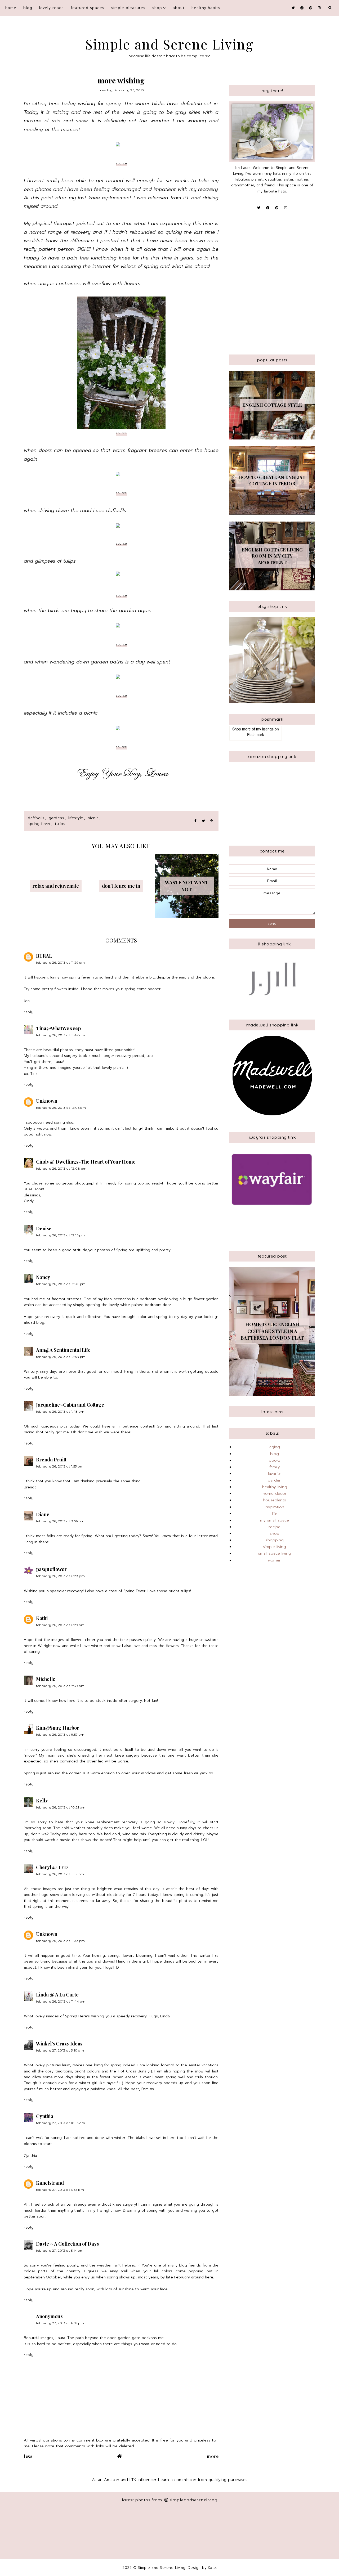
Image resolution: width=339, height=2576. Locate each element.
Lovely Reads (52, 8)
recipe (275, 1527)
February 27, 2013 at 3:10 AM (60, 2050)
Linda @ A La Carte (57, 1995)
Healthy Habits (206, 8)
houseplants (275, 1500)
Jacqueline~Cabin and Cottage (70, 1405)
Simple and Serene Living (170, 44)
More (213, 2456)
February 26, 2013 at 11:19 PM (60, 1874)
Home (11, 8)
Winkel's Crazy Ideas (59, 2044)
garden (275, 1480)
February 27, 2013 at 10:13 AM (61, 2123)
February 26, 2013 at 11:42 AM (61, 1035)
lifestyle (76, 818)
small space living (275, 1553)
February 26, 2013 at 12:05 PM (61, 1108)
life (275, 1514)
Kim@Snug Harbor (58, 1728)
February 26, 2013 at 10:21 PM (61, 1807)
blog (28, 8)
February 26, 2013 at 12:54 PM (61, 1357)
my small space (275, 1520)
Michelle (46, 1679)
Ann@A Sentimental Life (63, 1350)
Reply (29, 1012)
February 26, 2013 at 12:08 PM (61, 1168)
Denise (44, 1228)
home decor (275, 1493)
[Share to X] (203, 821)
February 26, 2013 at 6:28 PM (60, 1576)
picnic (93, 818)
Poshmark (256, 734)
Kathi (42, 1618)
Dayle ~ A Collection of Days (67, 2244)
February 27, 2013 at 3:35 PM (60, 2190)
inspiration (275, 1507)
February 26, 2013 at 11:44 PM (61, 2001)
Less (28, 2456)
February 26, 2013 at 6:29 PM (60, 1625)
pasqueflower (51, 1569)
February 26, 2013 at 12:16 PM (61, 1235)
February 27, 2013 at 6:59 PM (60, 2323)
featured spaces (88, 8)
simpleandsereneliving (193, 2500)
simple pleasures (128, 8)
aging (275, 1447)
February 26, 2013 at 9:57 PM (60, 1734)
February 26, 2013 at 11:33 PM (61, 1941)
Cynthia (45, 2116)
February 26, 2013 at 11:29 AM (61, 962)
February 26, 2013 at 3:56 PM (60, 1521)
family (275, 1467)
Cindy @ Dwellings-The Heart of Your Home (86, 1162)
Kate (212, 2568)
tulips (60, 824)
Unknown (47, 1101)
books (275, 1460)
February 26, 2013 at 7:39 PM (60, 1686)
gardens (57, 818)
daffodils (36, 818)
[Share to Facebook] (195, 821)
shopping (275, 1540)
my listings (265, 729)
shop (157, 8)
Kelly (42, 1801)
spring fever (39, 824)
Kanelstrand (50, 2183)
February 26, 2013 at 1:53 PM (60, 1466)
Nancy (43, 1277)
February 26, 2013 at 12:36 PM (61, 1284)
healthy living (275, 1487)
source (121, 163)
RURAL (44, 956)
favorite (275, 1474)
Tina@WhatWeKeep (58, 1028)
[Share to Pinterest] (211, 821)
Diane (43, 1514)
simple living (275, 1547)
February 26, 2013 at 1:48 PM (60, 1412)
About (179, 8)
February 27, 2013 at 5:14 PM (60, 2250)
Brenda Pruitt (51, 1460)
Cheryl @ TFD (52, 1867)
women (275, 1560)
